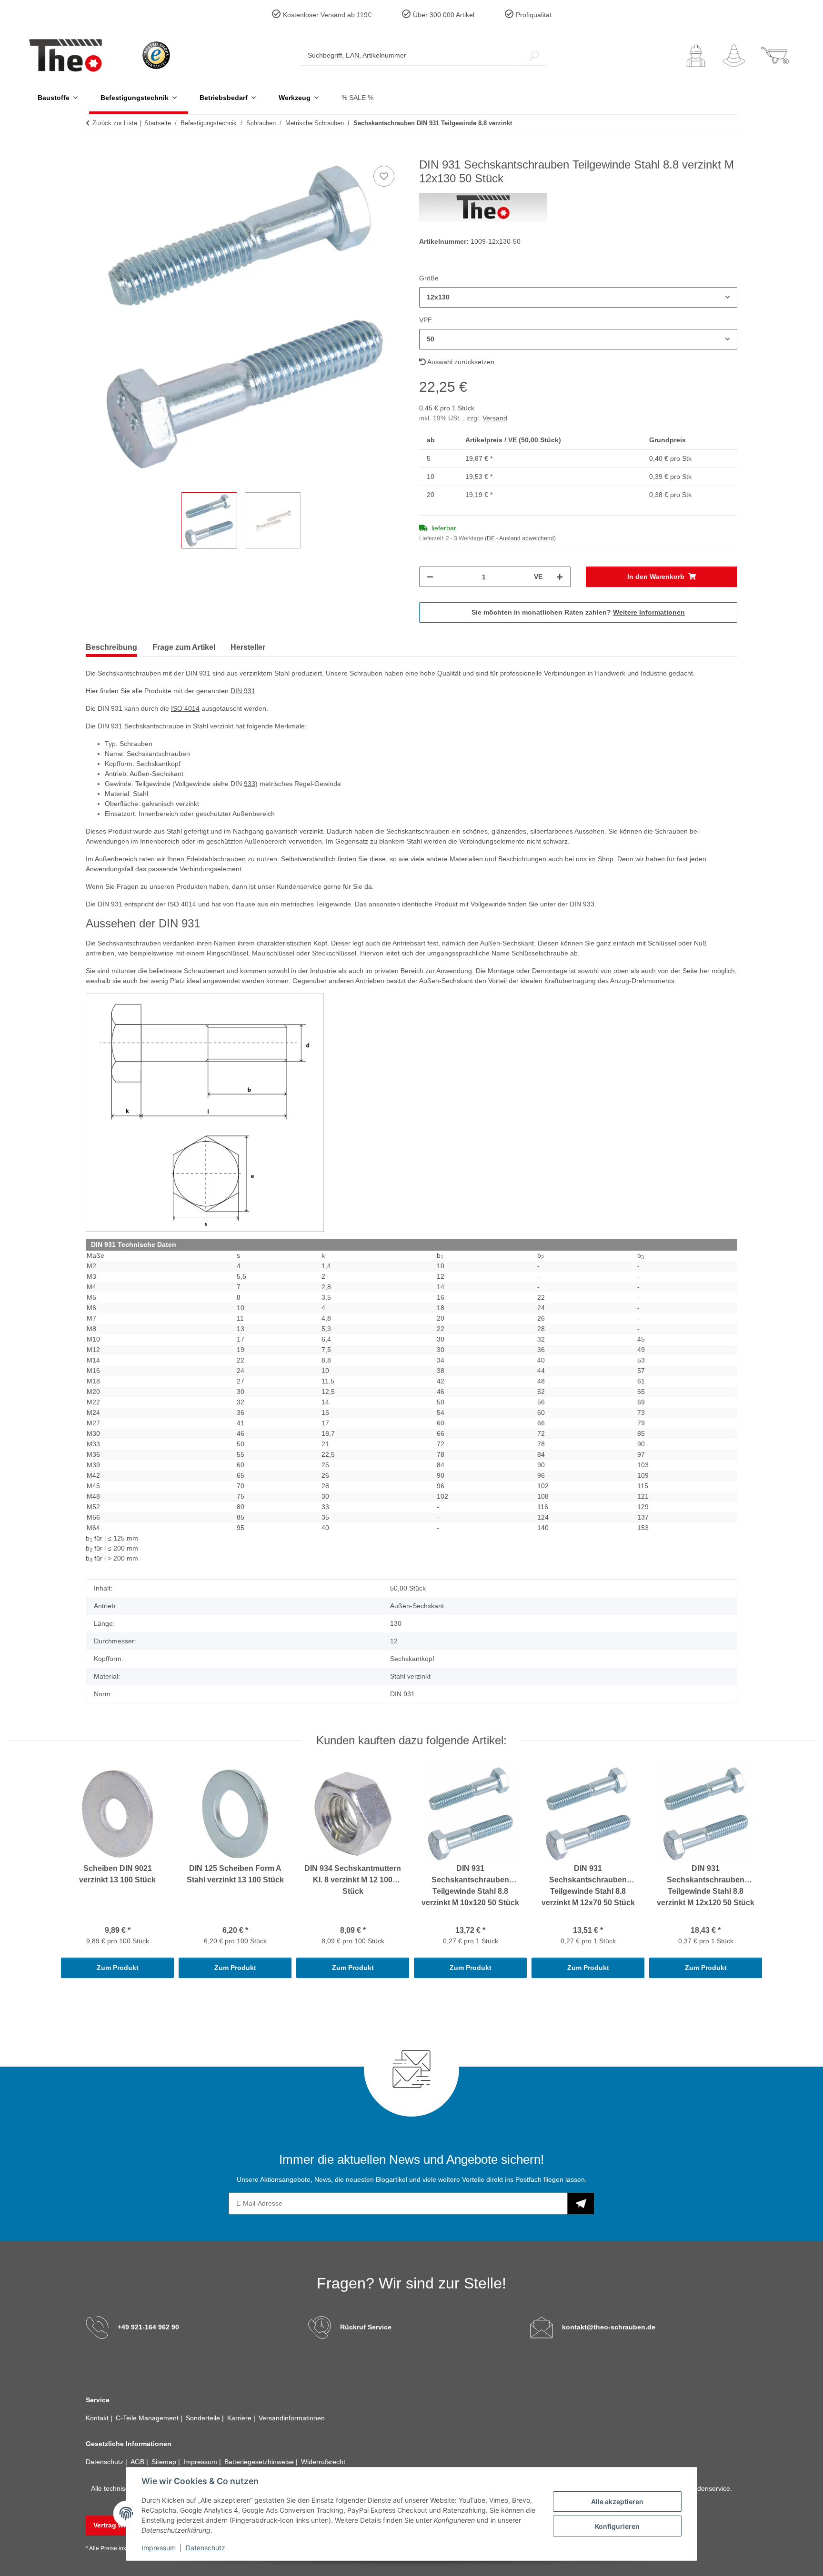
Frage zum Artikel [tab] (184, 647)
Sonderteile (204, 2418)
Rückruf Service (366, 2327)
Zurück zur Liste (115, 123)
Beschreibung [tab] (111, 647)
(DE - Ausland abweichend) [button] (520, 538)
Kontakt (98, 2418)
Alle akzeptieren (617, 2501)
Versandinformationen (292, 2418)
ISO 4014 (185, 708)
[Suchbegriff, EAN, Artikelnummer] (534, 55)
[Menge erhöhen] (560, 577)
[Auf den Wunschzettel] (384, 176)
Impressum (159, 2548)
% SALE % (357, 98)
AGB (138, 2462)
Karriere (240, 2418)
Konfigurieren (617, 2526)
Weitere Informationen (649, 612)
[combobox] (578, 297)
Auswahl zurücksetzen (460, 362)
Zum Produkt (118, 1968)
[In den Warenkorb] (93, 153)
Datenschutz (206, 2548)
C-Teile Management (148, 2418)
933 (250, 784)
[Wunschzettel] (734, 56)
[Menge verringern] (430, 577)
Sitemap (165, 2462)
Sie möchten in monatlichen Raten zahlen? (578, 612)
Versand (495, 418)
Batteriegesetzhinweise (260, 2462)
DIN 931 (243, 691)
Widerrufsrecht (323, 2462)
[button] (696, 56)
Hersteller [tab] (248, 647)
